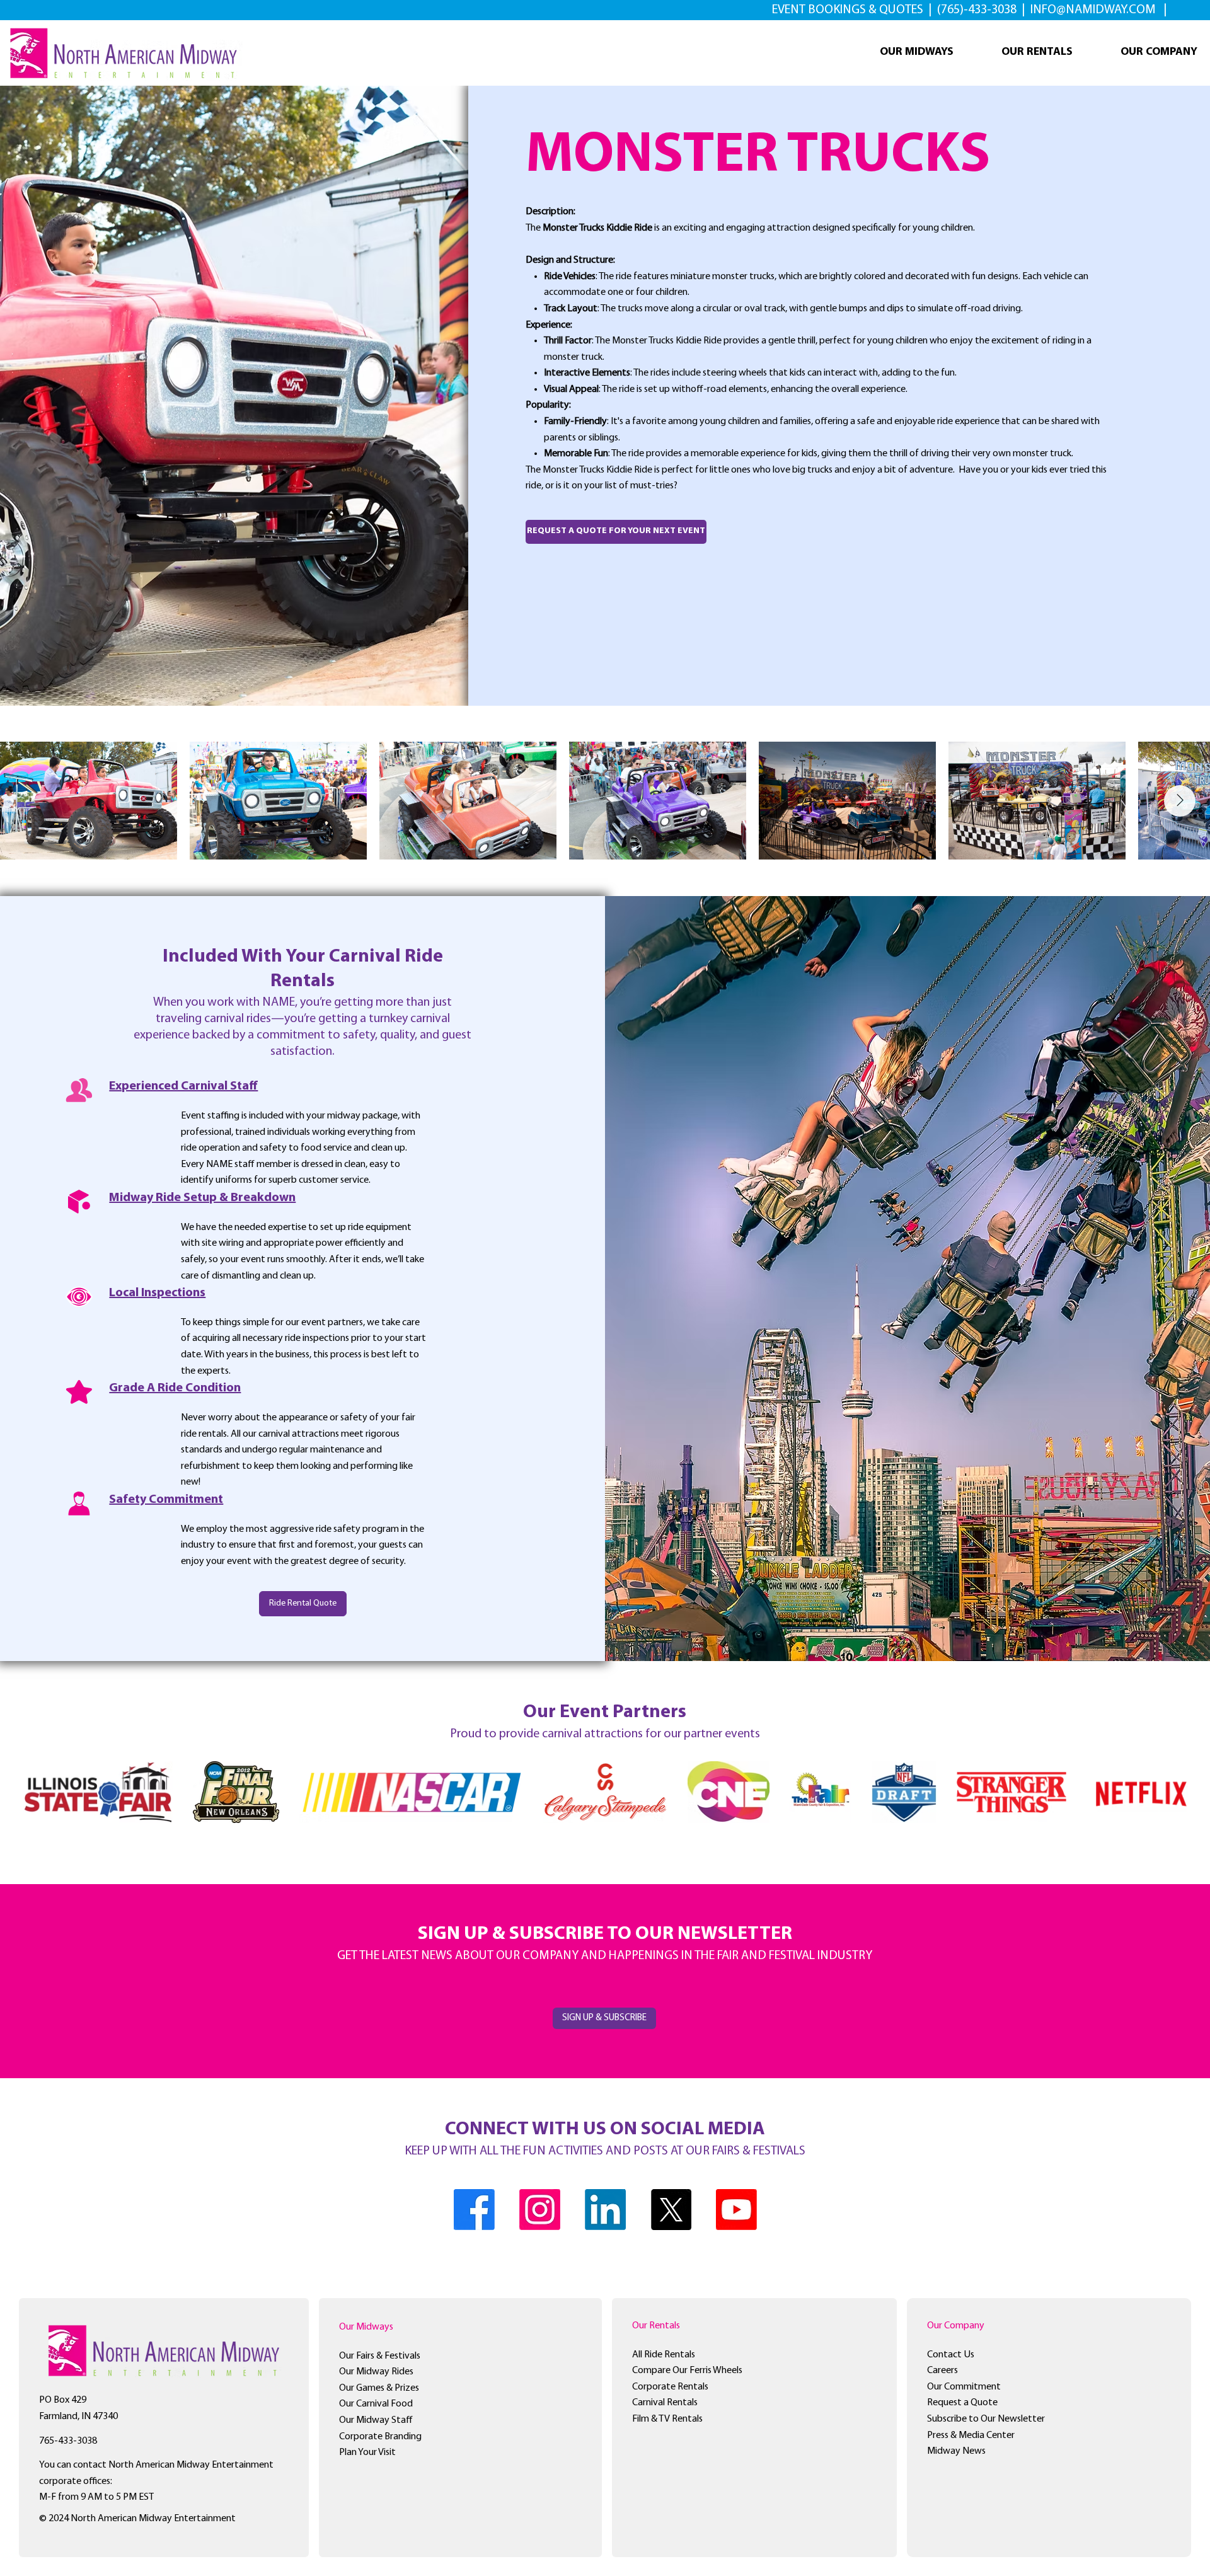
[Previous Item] (30, 801)
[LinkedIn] (605, 2210)
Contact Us (951, 2355)
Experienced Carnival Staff (183, 1086)
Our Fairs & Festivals (380, 2356)
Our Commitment (964, 2387)
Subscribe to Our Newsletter (986, 2419)
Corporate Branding (380, 2437)
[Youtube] (736, 2210)
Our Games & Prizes (379, 2388)
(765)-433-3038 (978, 10)
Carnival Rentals (665, 2403)
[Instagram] (540, 2210)
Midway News (956, 2451)
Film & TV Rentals (667, 2419)
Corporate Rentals (670, 2387)
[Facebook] (474, 2210)
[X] (671, 2210)
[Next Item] (1180, 801)
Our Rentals (656, 2326)
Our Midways (366, 2327)
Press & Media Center (971, 2435)
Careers (942, 2371)
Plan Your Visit (367, 2452)
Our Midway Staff (376, 2420)
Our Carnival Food (376, 2404)
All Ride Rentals (664, 2355)
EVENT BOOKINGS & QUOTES (849, 10)
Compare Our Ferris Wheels (687, 2371)
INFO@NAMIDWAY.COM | (1099, 10)
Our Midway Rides (376, 2372)
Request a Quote (962, 2403)
